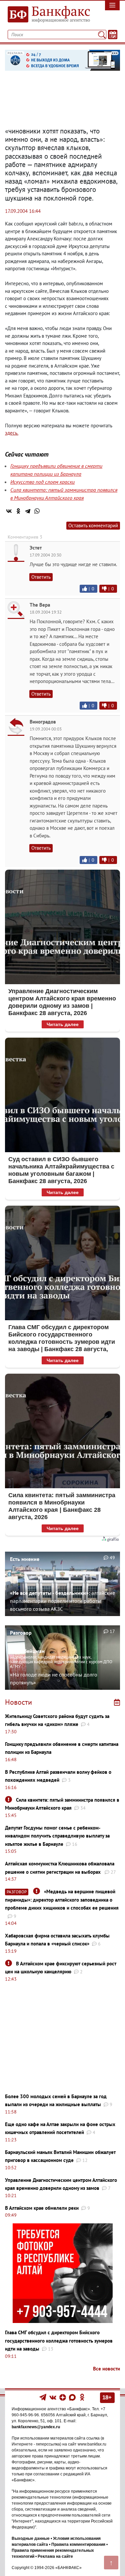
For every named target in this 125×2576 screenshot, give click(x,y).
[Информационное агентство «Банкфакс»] (47, 15)
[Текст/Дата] (113, 35)
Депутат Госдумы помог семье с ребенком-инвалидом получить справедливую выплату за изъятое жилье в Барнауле (57, 1836)
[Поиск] (102, 35)
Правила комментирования (78, 2544)
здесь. (12, 433)
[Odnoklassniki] (82, 2397)
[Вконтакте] (53, 2397)
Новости (18, 1702)
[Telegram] (28, 511)
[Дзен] (63, 2397)
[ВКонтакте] (9, 511)
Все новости (106, 2369)
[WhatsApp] (37, 511)
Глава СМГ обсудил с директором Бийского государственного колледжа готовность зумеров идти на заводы (59, 2341)
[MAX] (73, 2397)
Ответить (41, 577)
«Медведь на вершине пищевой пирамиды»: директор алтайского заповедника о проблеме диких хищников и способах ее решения (62, 1900)
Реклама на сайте (55, 2556)
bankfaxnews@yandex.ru (36, 2427)
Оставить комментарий (93, 525)
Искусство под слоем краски (42, 482)
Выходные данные (31, 2538)
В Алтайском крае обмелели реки (42, 2208)
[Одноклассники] (18, 511)
